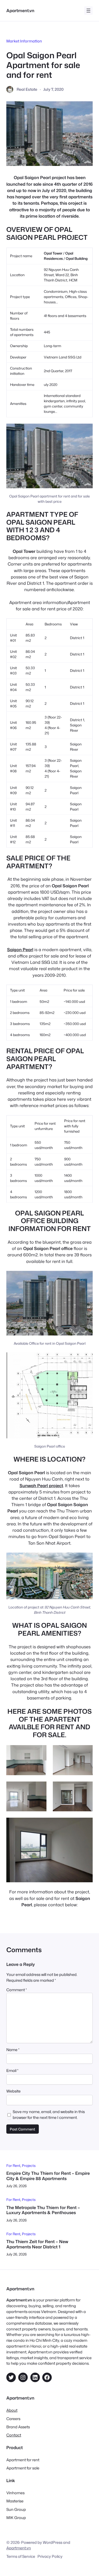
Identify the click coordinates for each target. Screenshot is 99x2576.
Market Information (24, 41)
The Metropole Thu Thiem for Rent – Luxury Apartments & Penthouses (43, 2210)
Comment (17, 1990)
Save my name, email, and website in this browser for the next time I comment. (49, 2115)
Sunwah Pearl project (41, 1485)
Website (13, 2091)
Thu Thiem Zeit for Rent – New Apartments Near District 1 (37, 2244)
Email (12, 2070)
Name (13, 2050)
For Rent (13, 2165)
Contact (14, 2435)
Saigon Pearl (20, 949)
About (12, 2410)
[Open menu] (88, 11)
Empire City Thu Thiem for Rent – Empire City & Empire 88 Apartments (48, 2176)
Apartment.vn (20, 10)
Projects (29, 2165)
